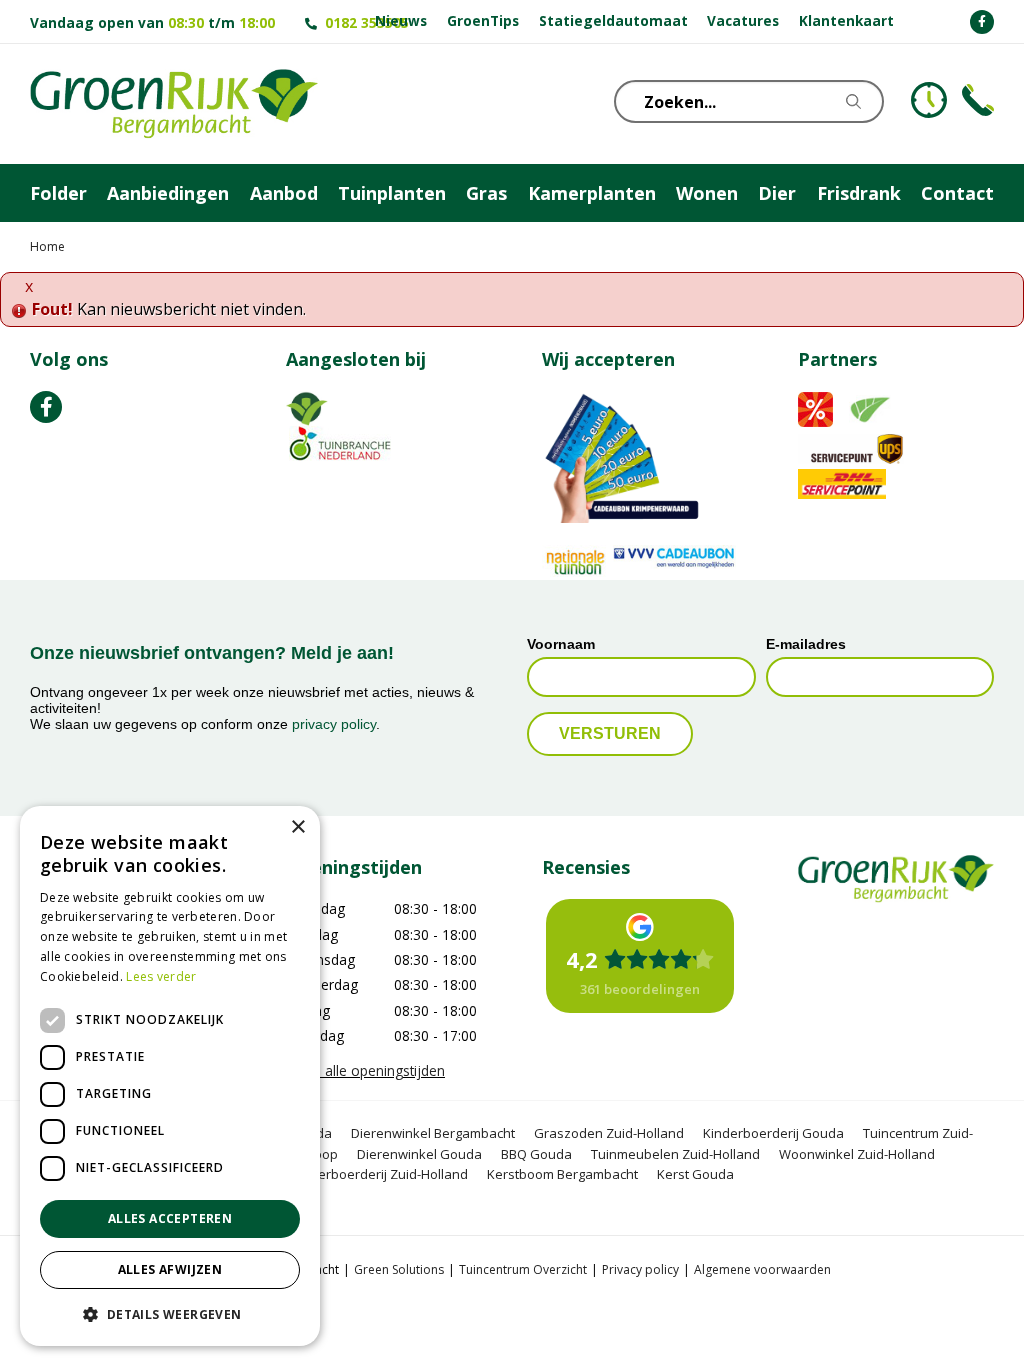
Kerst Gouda (695, 1174)
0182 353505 (367, 22)
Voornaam (561, 644)
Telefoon (978, 100)
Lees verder (161, 976)
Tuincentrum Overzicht (523, 1269)
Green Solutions (399, 1269)
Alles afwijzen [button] (170, 1269)
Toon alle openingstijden (365, 1070)
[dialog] (170, 1076)
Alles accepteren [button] (170, 1218)
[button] (170, 1314)
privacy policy (334, 724)
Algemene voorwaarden (762, 1269)
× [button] (297, 827)
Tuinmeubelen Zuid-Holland (675, 1154)
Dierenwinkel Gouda (419, 1154)
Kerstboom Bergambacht (562, 1174)
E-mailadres (806, 644)
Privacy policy (640, 1269)
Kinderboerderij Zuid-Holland (379, 1174)
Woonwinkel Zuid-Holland (857, 1154)
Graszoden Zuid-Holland (609, 1133)
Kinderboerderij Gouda (773, 1133)
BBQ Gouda (536, 1154)
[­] (982, 22)
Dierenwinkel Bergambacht (433, 1133)
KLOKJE (929, 100)
